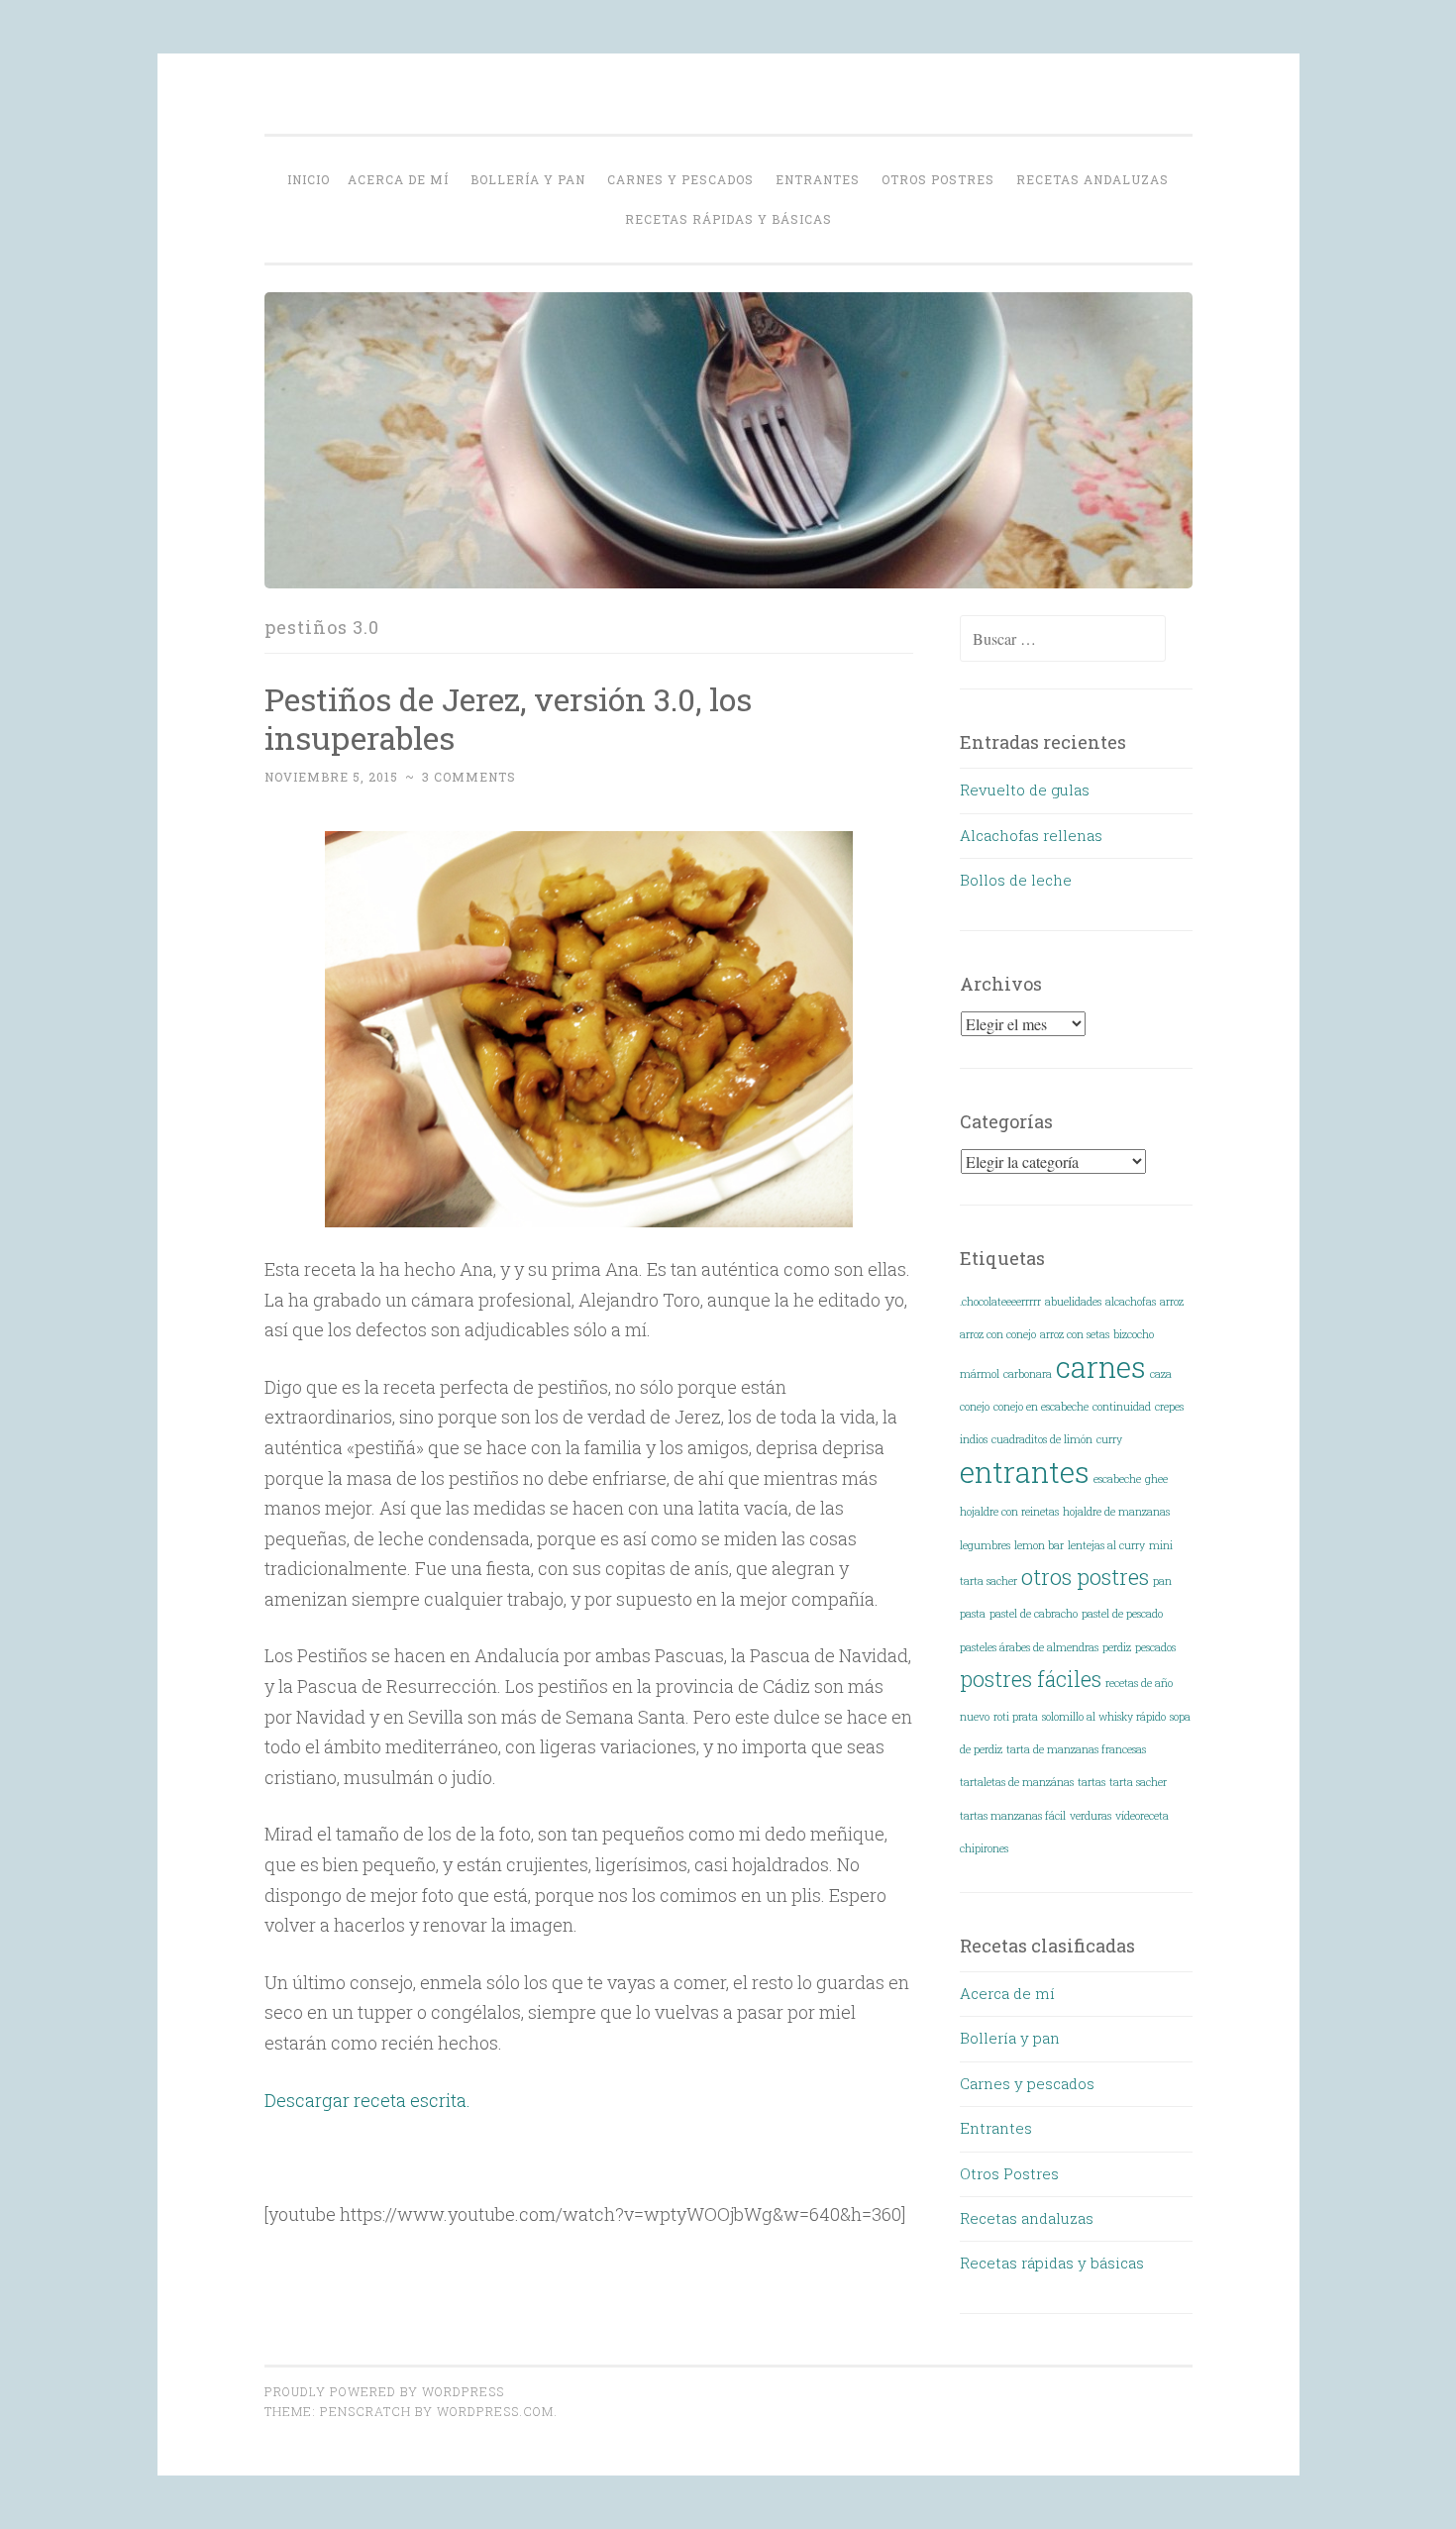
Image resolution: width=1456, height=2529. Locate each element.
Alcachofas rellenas (1031, 835)
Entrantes (818, 179)
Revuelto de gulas (1025, 790)
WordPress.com (495, 2411)
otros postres (1085, 1577)
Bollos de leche (1016, 880)
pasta (973, 1614)
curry (1109, 1439)
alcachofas (1131, 1302)
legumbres (985, 1545)
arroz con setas (1075, 1334)
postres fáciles (1031, 1679)
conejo (975, 1407)
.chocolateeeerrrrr (1000, 1302)
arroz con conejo (998, 1334)
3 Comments (469, 777)
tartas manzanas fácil (1013, 1816)
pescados (1155, 1647)
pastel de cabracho (1034, 1614)
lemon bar (1039, 1545)
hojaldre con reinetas (1009, 1512)
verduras (1091, 1816)
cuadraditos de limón (1042, 1439)
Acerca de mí (398, 179)
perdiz (1117, 1647)
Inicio (309, 179)
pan (1162, 1581)
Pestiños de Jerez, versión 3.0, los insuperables (508, 718)
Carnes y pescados (680, 179)
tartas (1092, 1782)
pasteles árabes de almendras (1029, 1647)
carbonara (1028, 1374)
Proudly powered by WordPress (384, 2391)
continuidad (1122, 1407)
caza (1161, 1374)
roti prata (1016, 1717)
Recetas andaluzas (1092, 179)
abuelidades (1073, 1302)
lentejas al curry (1106, 1545)
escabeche (1117, 1479)
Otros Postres (938, 179)
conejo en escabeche (1041, 1407)
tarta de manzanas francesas (1076, 1749)
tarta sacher (1138, 1782)
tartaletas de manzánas (1017, 1782)
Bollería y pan (528, 179)
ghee (1156, 1479)
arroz (1172, 1302)
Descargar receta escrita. (367, 2100)
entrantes (1025, 1472)
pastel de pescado (1122, 1614)
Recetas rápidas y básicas (728, 219)
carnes (1101, 1367)
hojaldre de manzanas (1116, 1512)
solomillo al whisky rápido (1104, 1717)
